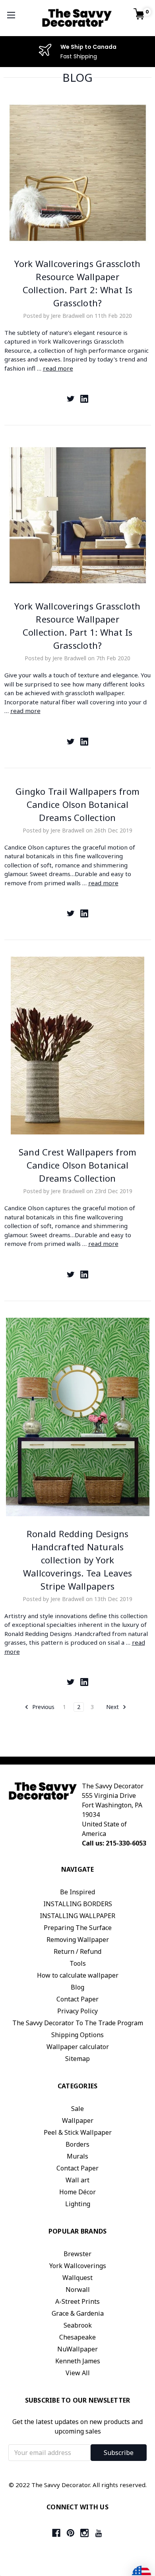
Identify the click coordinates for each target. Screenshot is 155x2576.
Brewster (77, 2254)
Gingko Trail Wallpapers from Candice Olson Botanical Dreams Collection (77, 804)
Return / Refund (77, 1951)
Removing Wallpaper (78, 1940)
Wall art (77, 2180)
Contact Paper (77, 1999)
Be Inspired (77, 1892)
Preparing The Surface (78, 1928)
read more (58, 368)
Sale (77, 2109)
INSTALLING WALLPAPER (77, 1916)
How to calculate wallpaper (78, 1975)
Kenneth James (78, 2361)
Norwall (78, 2290)
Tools (78, 1963)
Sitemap (77, 2059)
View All (78, 2373)
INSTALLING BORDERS (78, 1904)
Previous (43, 1707)
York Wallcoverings (78, 2266)
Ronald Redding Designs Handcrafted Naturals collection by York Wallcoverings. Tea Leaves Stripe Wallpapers (77, 1560)
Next (113, 1707)
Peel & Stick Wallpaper (78, 2132)
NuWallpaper (77, 2349)
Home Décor (77, 2192)
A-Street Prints (77, 2301)
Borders (77, 2144)
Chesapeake (77, 2337)
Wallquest (77, 2278)
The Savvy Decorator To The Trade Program (78, 2023)
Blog (77, 1987)
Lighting (78, 2204)
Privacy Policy (77, 2011)
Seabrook (78, 2325)
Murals (77, 2156)
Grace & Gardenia (78, 2313)
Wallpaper (78, 2120)
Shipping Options (77, 2035)
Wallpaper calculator (78, 2047)
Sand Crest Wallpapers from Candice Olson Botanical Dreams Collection (78, 1165)
